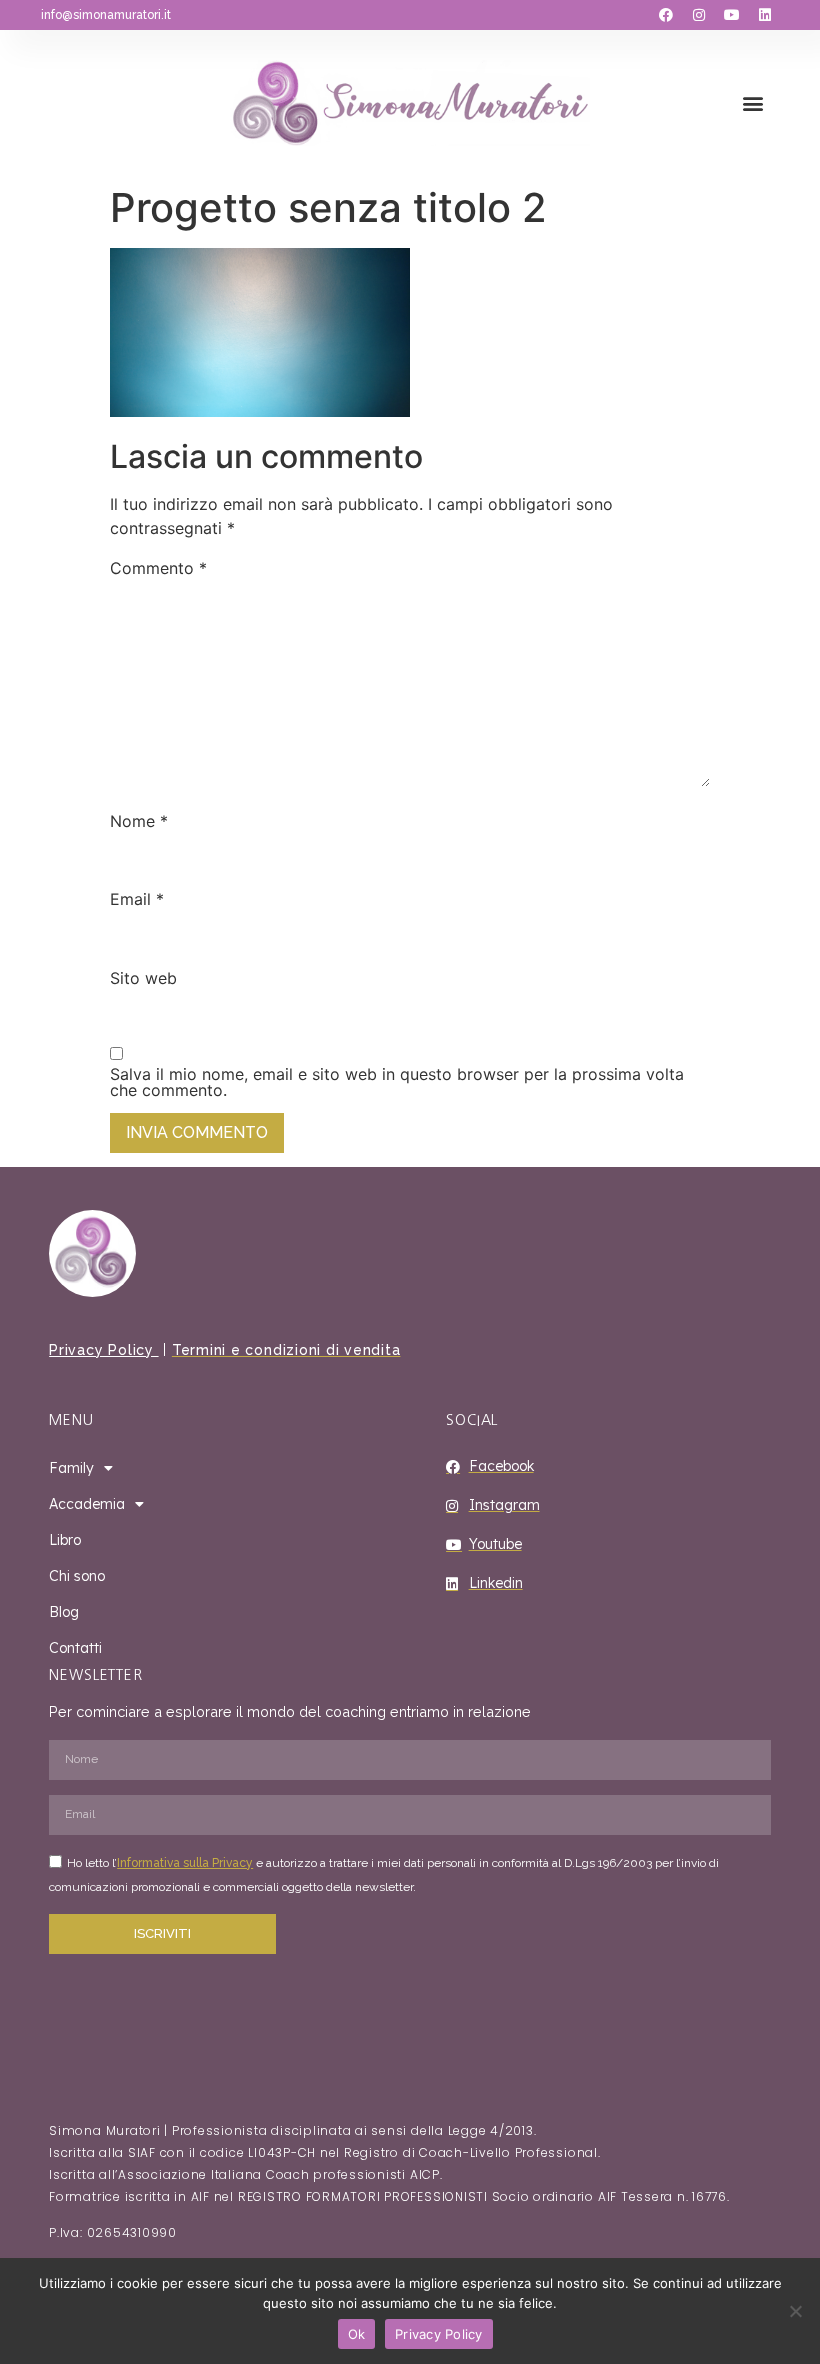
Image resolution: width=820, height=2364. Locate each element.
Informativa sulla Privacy (185, 1863)
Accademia (87, 1504)
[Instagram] (699, 15)
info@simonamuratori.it (106, 15)
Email (137, 899)
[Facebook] (666, 15)
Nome (139, 821)
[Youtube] (732, 15)
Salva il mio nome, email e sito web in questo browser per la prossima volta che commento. (397, 1082)
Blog (64, 1612)
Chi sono (77, 1576)
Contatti (75, 1648)
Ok (357, 2334)
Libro (65, 1540)
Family (71, 1468)
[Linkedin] (765, 15)
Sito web (143, 978)
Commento (158, 568)
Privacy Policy (103, 1350)
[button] (753, 102)
